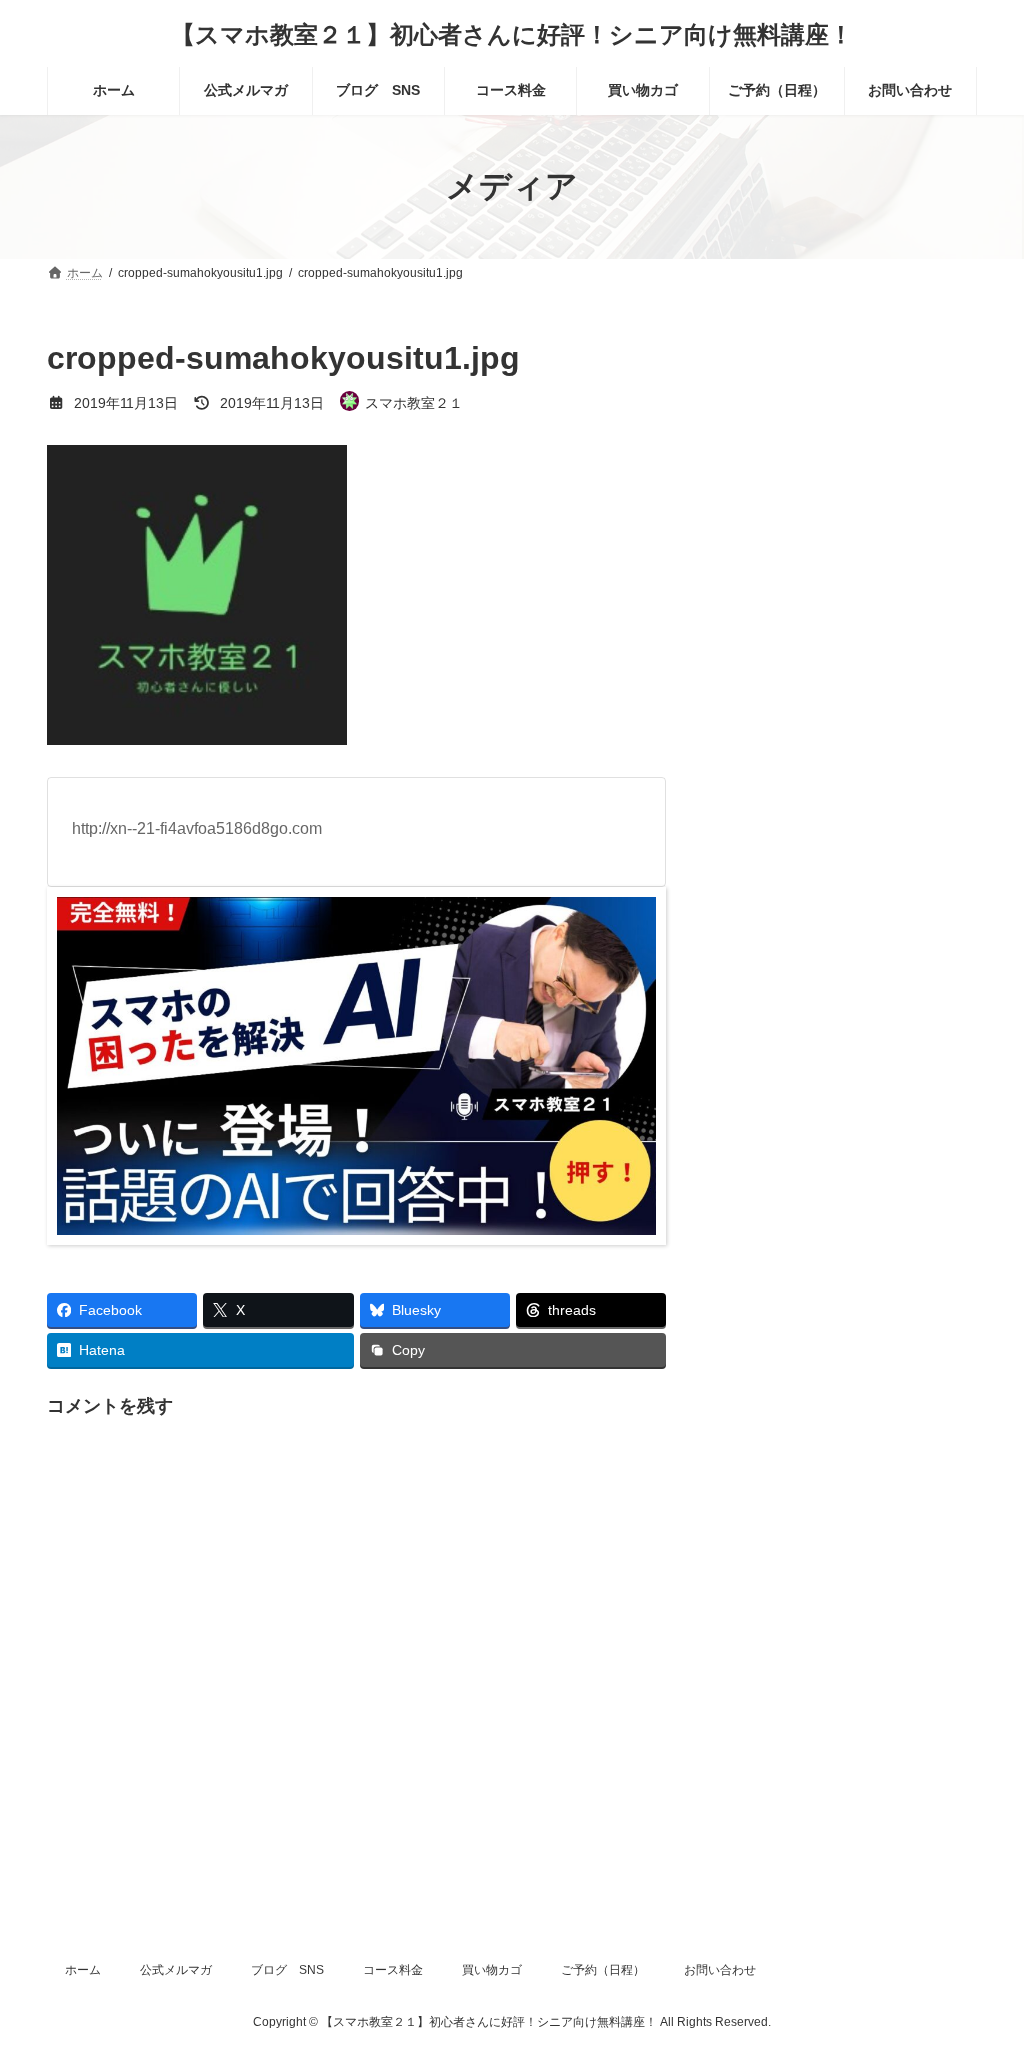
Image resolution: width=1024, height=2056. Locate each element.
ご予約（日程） (603, 1970)
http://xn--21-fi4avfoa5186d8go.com (197, 828)
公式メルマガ (176, 1970)
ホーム (83, 1970)
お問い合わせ (720, 1970)
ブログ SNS (287, 1970)
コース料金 (393, 1970)
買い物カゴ (492, 1970)
